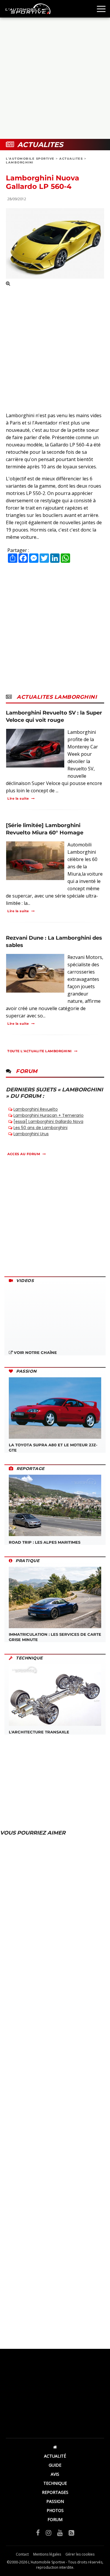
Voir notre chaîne (35, 1352)
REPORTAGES (55, 2492)
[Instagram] (49, 2532)
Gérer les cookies (80, 2554)
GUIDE (55, 2465)
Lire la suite (18, 798)
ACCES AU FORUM (24, 1154)
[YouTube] (60, 2532)
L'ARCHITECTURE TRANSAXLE (39, 1732)
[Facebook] (38, 2532)
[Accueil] (55, 2447)
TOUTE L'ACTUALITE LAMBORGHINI (40, 1051)
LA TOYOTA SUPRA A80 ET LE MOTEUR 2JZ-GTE (53, 1447)
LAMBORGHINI (20, 162)
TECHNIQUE (55, 2483)
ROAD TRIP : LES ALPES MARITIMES (45, 1542)
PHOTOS (55, 2510)
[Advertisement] (55, 78)
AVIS (55, 2474)
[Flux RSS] (71, 2532)
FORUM (55, 2519)
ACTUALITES (71, 159)
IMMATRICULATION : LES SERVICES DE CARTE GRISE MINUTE (55, 1637)
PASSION (55, 2501)
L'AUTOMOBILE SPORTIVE (30, 159)
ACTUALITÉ (55, 2456)
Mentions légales (47, 2554)
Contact (22, 2554)
